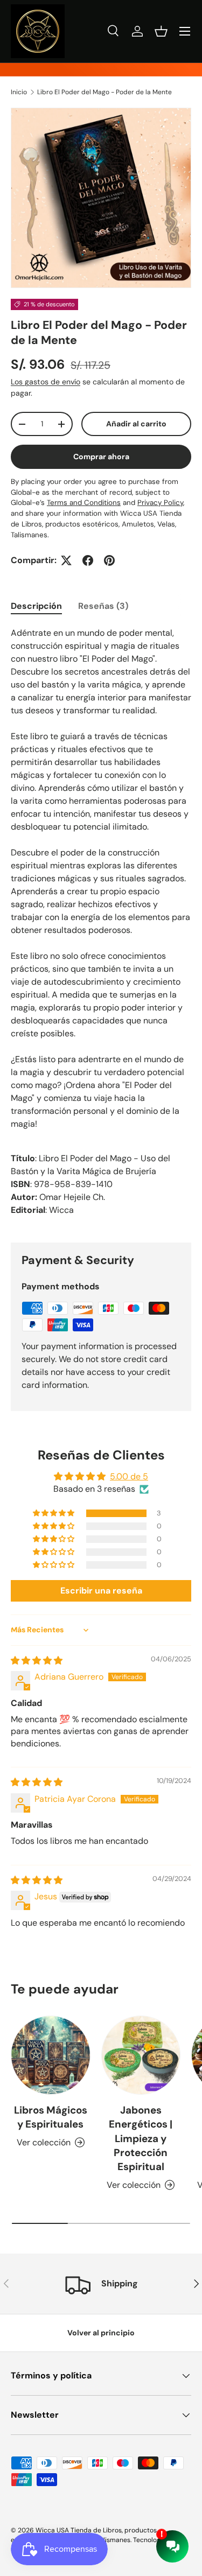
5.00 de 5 (129, 1476)
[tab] (36, 606)
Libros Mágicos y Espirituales (51, 2117)
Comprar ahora (101, 457)
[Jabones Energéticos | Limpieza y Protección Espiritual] (141, 2055)
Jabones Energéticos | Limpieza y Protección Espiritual (141, 2138)
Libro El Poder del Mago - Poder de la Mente (105, 92)
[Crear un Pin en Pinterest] (109, 560)
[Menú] (185, 31)
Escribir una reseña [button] (101, 1591)
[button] (161, 31)
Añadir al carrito (136, 424)
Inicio (19, 92)
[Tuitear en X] (66, 560)
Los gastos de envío (46, 382)
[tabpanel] (101, 926)
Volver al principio (101, 2333)
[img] (37, 1661)
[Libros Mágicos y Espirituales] (51, 2055)
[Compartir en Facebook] (88, 560)
